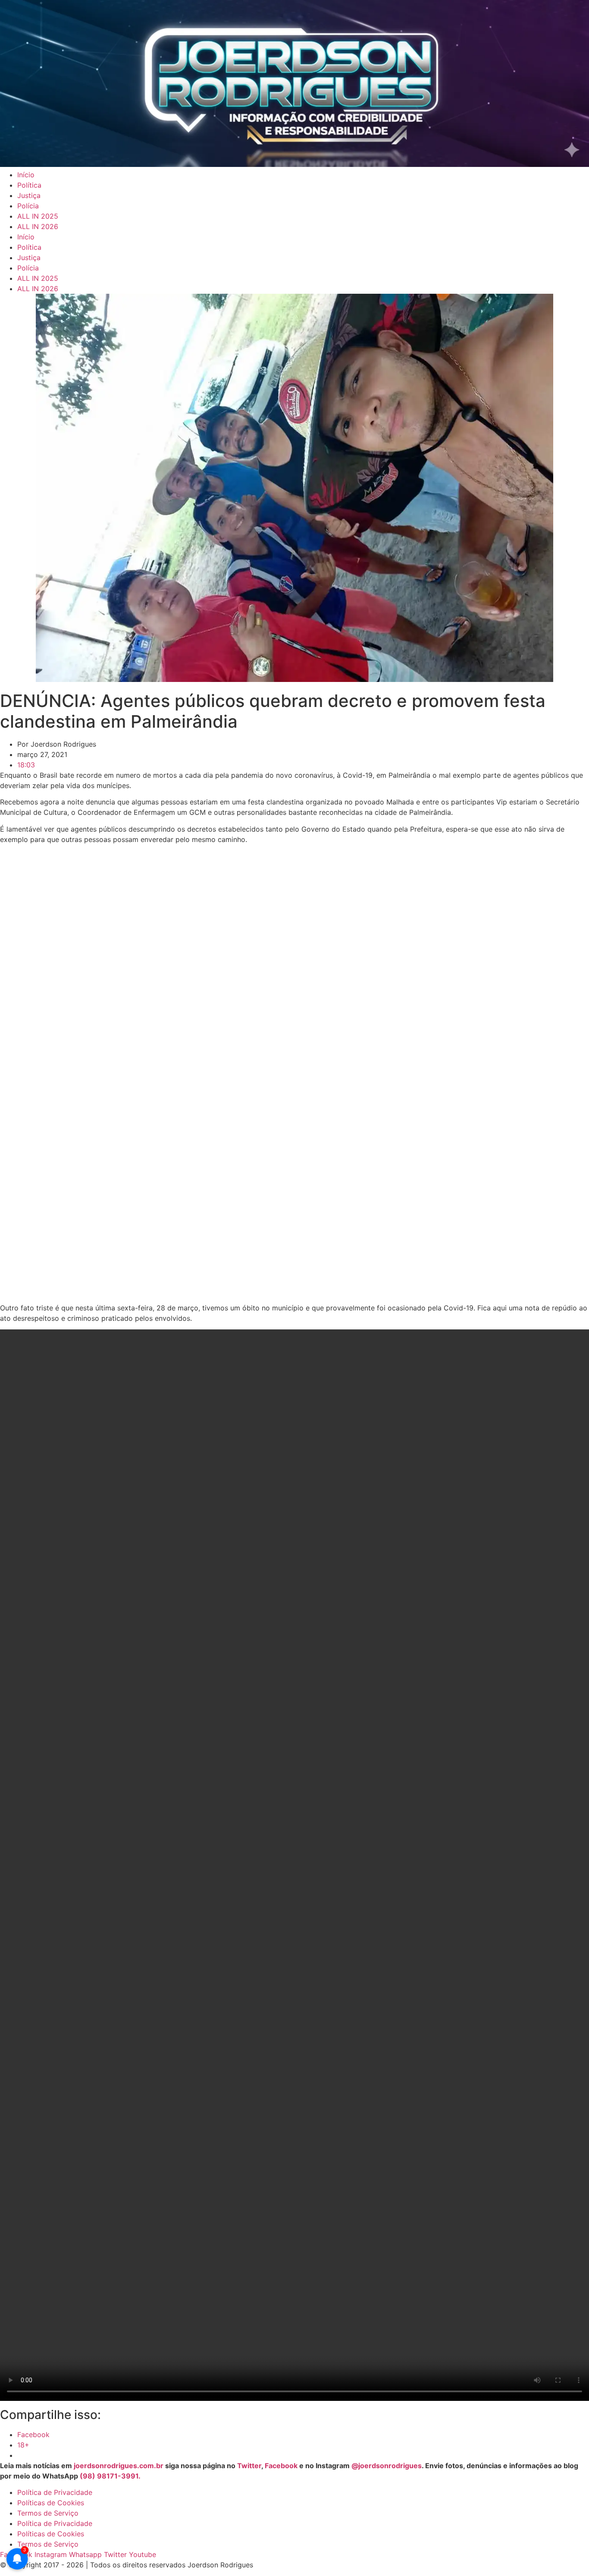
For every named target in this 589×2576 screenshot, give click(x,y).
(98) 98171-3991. (110, 2476)
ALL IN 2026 (38, 226)
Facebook (281, 2466)
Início (26, 175)
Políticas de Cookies (51, 2503)
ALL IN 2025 (38, 216)
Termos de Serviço (48, 2513)
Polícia (28, 206)
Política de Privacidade (55, 2492)
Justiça (29, 195)
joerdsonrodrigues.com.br (118, 2466)
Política (29, 185)
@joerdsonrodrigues (387, 2466)
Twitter (249, 2466)
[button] (10, 1072)
